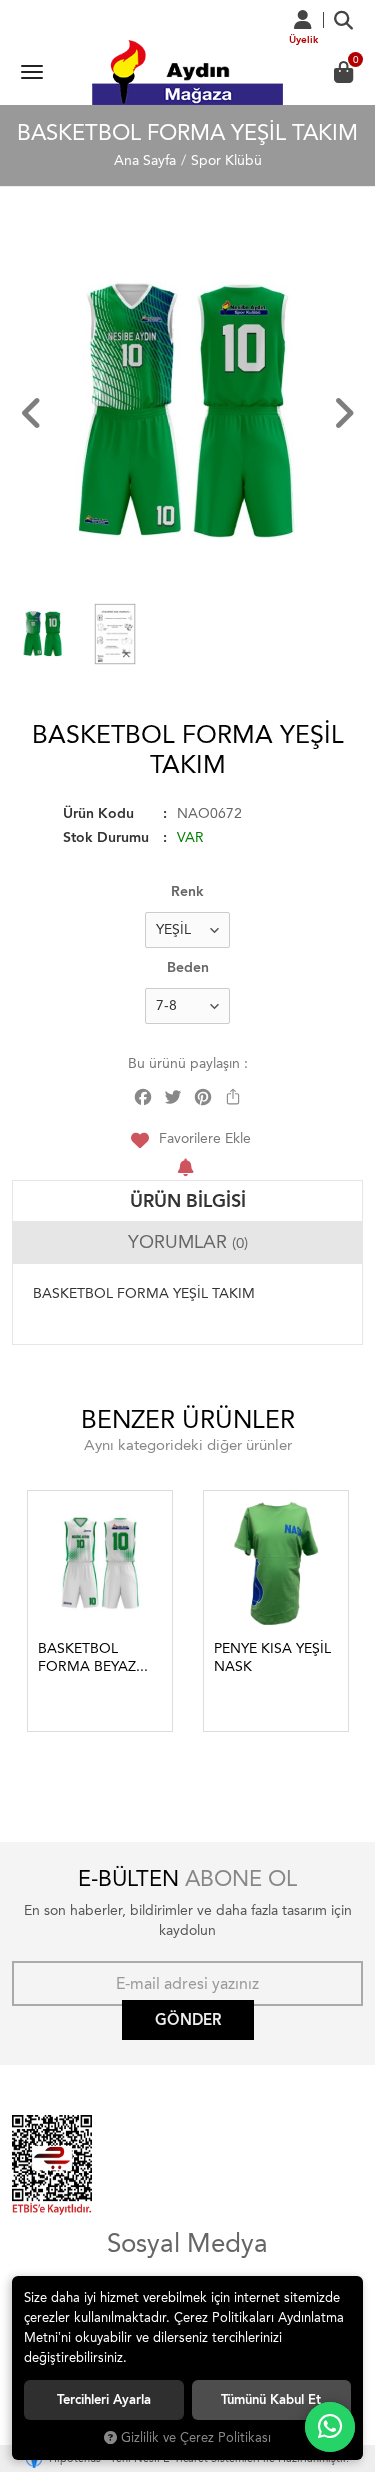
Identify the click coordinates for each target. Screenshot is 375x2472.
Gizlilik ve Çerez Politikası (196, 2437)
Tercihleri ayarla (104, 2399)
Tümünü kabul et (271, 2399)
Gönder (188, 2020)
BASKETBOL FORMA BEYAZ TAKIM (87, 1658)
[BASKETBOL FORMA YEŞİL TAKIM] (187, 412)
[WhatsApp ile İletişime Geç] (330, 2427)
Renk (187, 891)
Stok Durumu (106, 837)
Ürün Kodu (98, 813)
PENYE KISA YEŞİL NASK (272, 1657)
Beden (188, 967)
